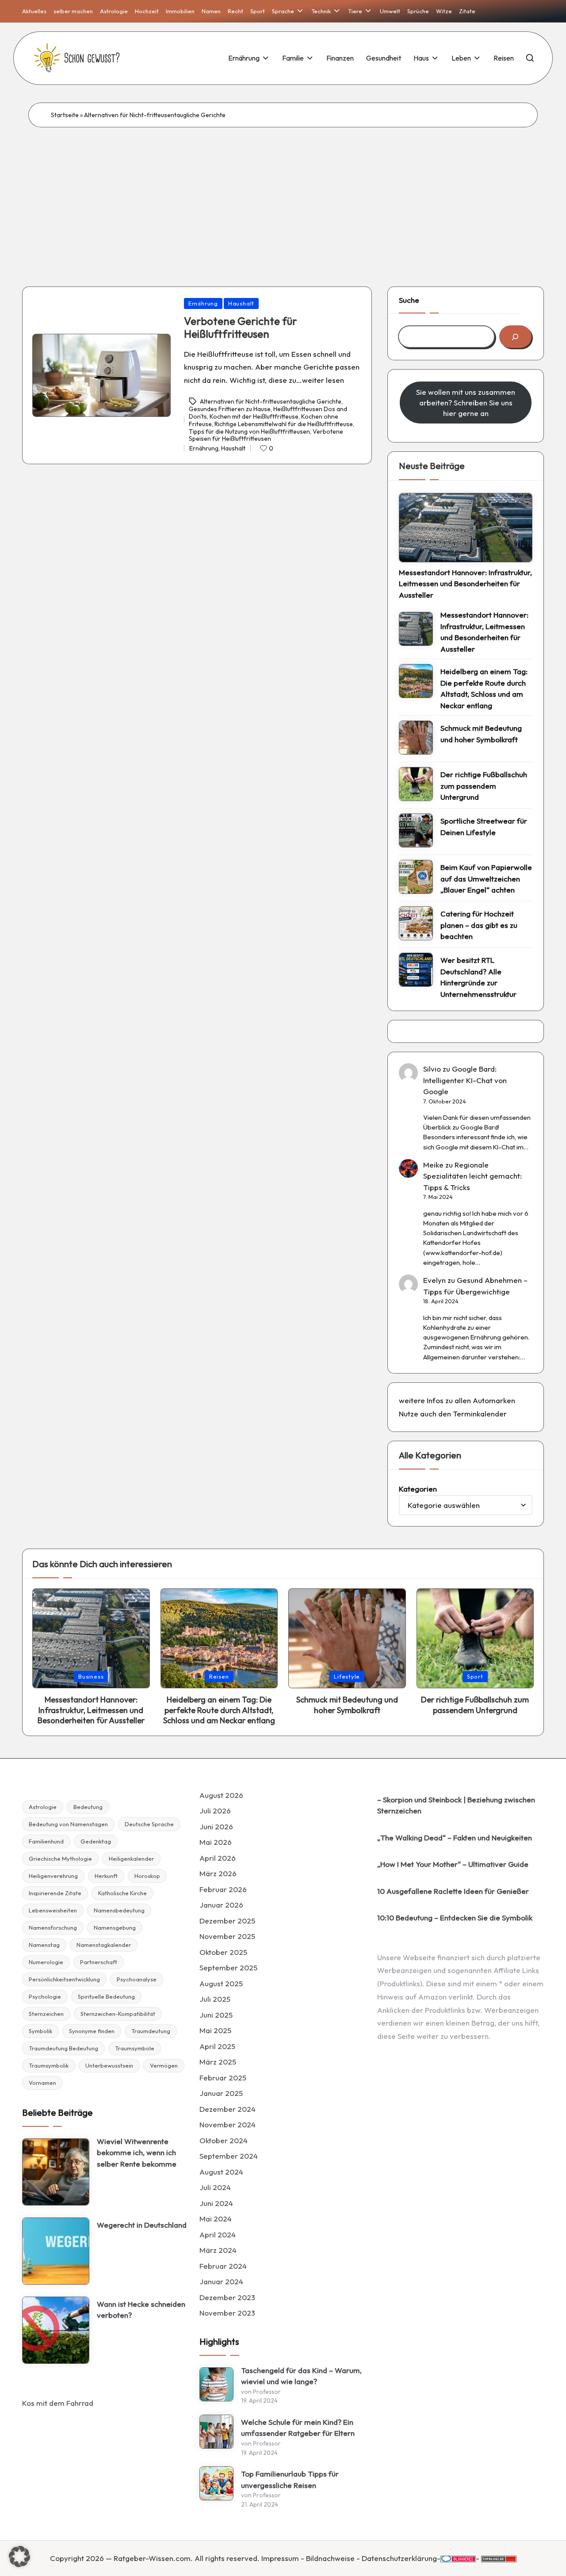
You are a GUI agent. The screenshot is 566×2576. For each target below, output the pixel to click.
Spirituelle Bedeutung (106, 1996)
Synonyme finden (92, 2031)
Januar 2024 (221, 2281)
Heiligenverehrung (53, 1876)
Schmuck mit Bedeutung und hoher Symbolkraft (481, 734)
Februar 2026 (223, 1889)
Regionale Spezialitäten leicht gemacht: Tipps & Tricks (472, 1176)
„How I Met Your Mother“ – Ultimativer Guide (453, 1864)
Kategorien (418, 1489)
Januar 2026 (221, 1905)
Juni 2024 (216, 2203)
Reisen (219, 1676)
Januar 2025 (221, 2093)
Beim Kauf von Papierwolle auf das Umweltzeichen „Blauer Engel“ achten (486, 878)
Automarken (494, 1400)
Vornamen (42, 2083)
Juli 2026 (215, 1811)
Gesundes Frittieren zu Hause (230, 409)
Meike (433, 1165)
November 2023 (227, 2313)
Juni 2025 (216, 2015)
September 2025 (228, 1967)
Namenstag (44, 1945)
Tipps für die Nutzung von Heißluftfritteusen (249, 431)
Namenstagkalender (104, 1945)
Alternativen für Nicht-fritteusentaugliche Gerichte (271, 401)
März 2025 (218, 2062)
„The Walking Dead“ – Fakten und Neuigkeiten (455, 1838)
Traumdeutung (151, 2031)
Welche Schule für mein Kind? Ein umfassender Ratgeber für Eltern (298, 2428)
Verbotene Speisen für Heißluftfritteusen (266, 435)
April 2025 (217, 2046)
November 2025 (227, 1936)
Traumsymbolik (49, 2065)
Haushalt (241, 303)
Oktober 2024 (224, 2140)
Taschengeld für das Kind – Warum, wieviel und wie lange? (301, 2376)
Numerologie (46, 1962)
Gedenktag (96, 1841)
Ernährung (203, 303)
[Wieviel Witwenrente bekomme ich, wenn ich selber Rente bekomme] (56, 2172)
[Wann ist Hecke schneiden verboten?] (56, 2330)
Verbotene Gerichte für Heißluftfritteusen (241, 327)
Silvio (432, 1069)
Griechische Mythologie (60, 1859)
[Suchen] (515, 337)
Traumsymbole (135, 2048)
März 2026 (218, 1873)
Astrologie (43, 1807)
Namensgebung (115, 1927)
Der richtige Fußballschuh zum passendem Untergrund (484, 786)
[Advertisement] (283, 194)
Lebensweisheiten (53, 1910)
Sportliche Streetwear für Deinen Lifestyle (484, 826)
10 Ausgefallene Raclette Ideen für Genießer (453, 1891)
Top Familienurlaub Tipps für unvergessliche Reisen (290, 2479)
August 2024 (221, 2172)
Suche (409, 300)
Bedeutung (88, 1807)
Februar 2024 (223, 2266)
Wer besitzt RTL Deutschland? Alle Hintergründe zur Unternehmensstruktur (478, 977)
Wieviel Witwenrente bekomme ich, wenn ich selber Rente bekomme (137, 2152)
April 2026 (218, 1858)
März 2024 (218, 2250)
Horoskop (147, 1876)
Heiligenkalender (131, 1859)
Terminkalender (480, 1414)
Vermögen (164, 2065)
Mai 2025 (215, 2030)
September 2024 (229, 2156)
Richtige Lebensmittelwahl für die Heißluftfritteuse (284, 424)
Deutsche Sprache (149, 1824)
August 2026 (221, 1795)
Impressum (280, 2558)
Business (91, 1676)
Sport (475, 1676)
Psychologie (45, 1996)
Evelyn (434, 1280)
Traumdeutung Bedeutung (63, 2048)
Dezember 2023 (227, 2297)
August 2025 (221, 1983)
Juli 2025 (215, 1999)
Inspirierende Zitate (55, 1893)
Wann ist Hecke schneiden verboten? (141, 2310)
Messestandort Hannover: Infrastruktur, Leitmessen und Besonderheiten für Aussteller (465, 584)
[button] (19, 2557)
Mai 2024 (216, 2219)
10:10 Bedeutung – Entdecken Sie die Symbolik (455, 1918)
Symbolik (40, 2031)
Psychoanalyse (137, 1979)
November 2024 (228, 2124)
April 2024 (218, 2234)
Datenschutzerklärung (399, 2558)
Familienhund (46, 1841)
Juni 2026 (216, 1826)
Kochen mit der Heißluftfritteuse (254, 416)
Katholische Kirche (122, 1893)
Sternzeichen (46, 2014)
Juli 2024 (215, 2187)
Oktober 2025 (223, 1952)
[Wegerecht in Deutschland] (56, 2251)
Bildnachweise (330, 2558)
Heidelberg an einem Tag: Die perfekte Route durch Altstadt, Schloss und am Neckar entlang (484, 688)
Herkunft (106, 1876)
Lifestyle (347, 1676)
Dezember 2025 (227, 1921)
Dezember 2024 (228, 2109)
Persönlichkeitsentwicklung (64, 1979)
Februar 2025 (223, 2078)
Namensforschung (53, 1927)
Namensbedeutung (119, 1910)
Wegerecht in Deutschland (142, 2225)
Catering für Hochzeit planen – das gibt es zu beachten (479, 925)
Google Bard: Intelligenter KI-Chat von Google (465, 1080)
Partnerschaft (99, 1962)
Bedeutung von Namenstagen (68, 1824)
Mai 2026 (216, 1842)
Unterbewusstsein (109, 2065)
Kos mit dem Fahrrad (58, 2403)
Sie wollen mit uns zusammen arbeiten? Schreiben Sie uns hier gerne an (466, 403)
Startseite (65, 115)
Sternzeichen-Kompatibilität (118, 2014)
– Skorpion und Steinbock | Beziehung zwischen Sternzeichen (456, 1805)
